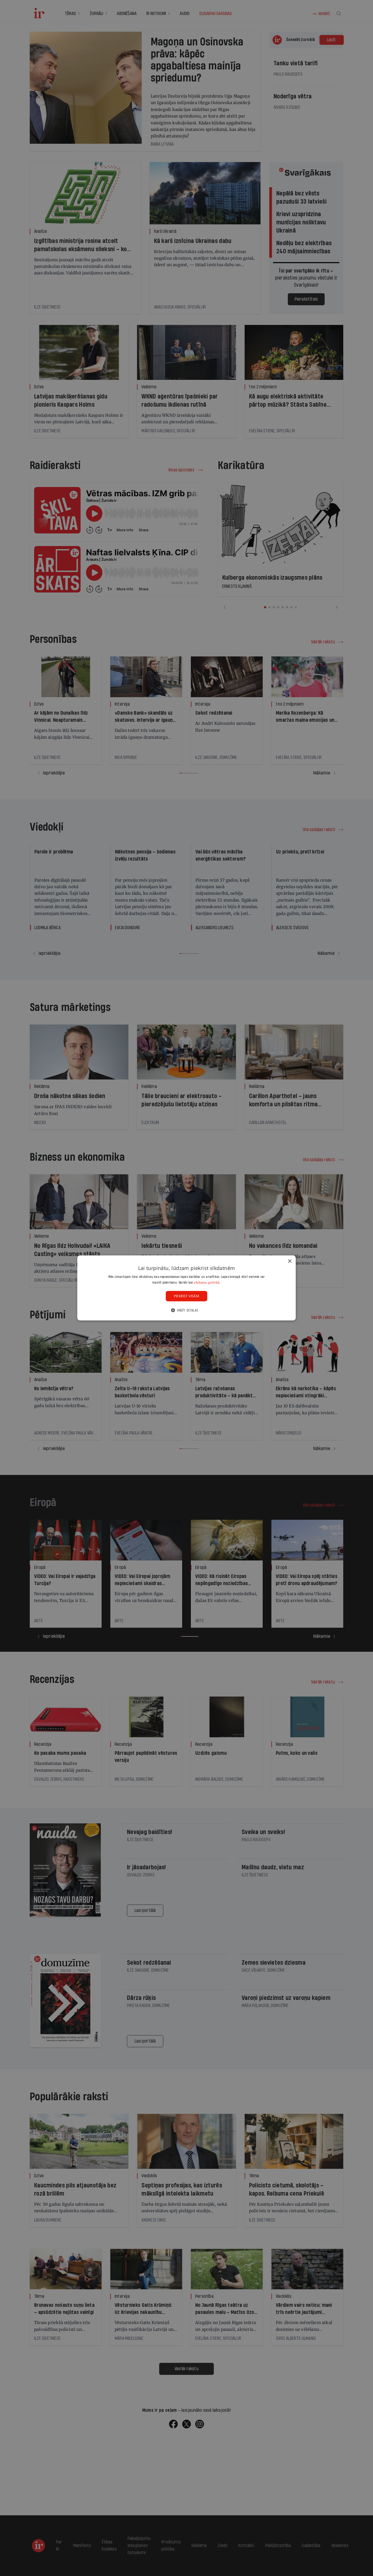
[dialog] (187, 1288)
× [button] (290, 1261)
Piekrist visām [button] (187, 1296)
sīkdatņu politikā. (207, 1282)
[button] (187, 1310)
